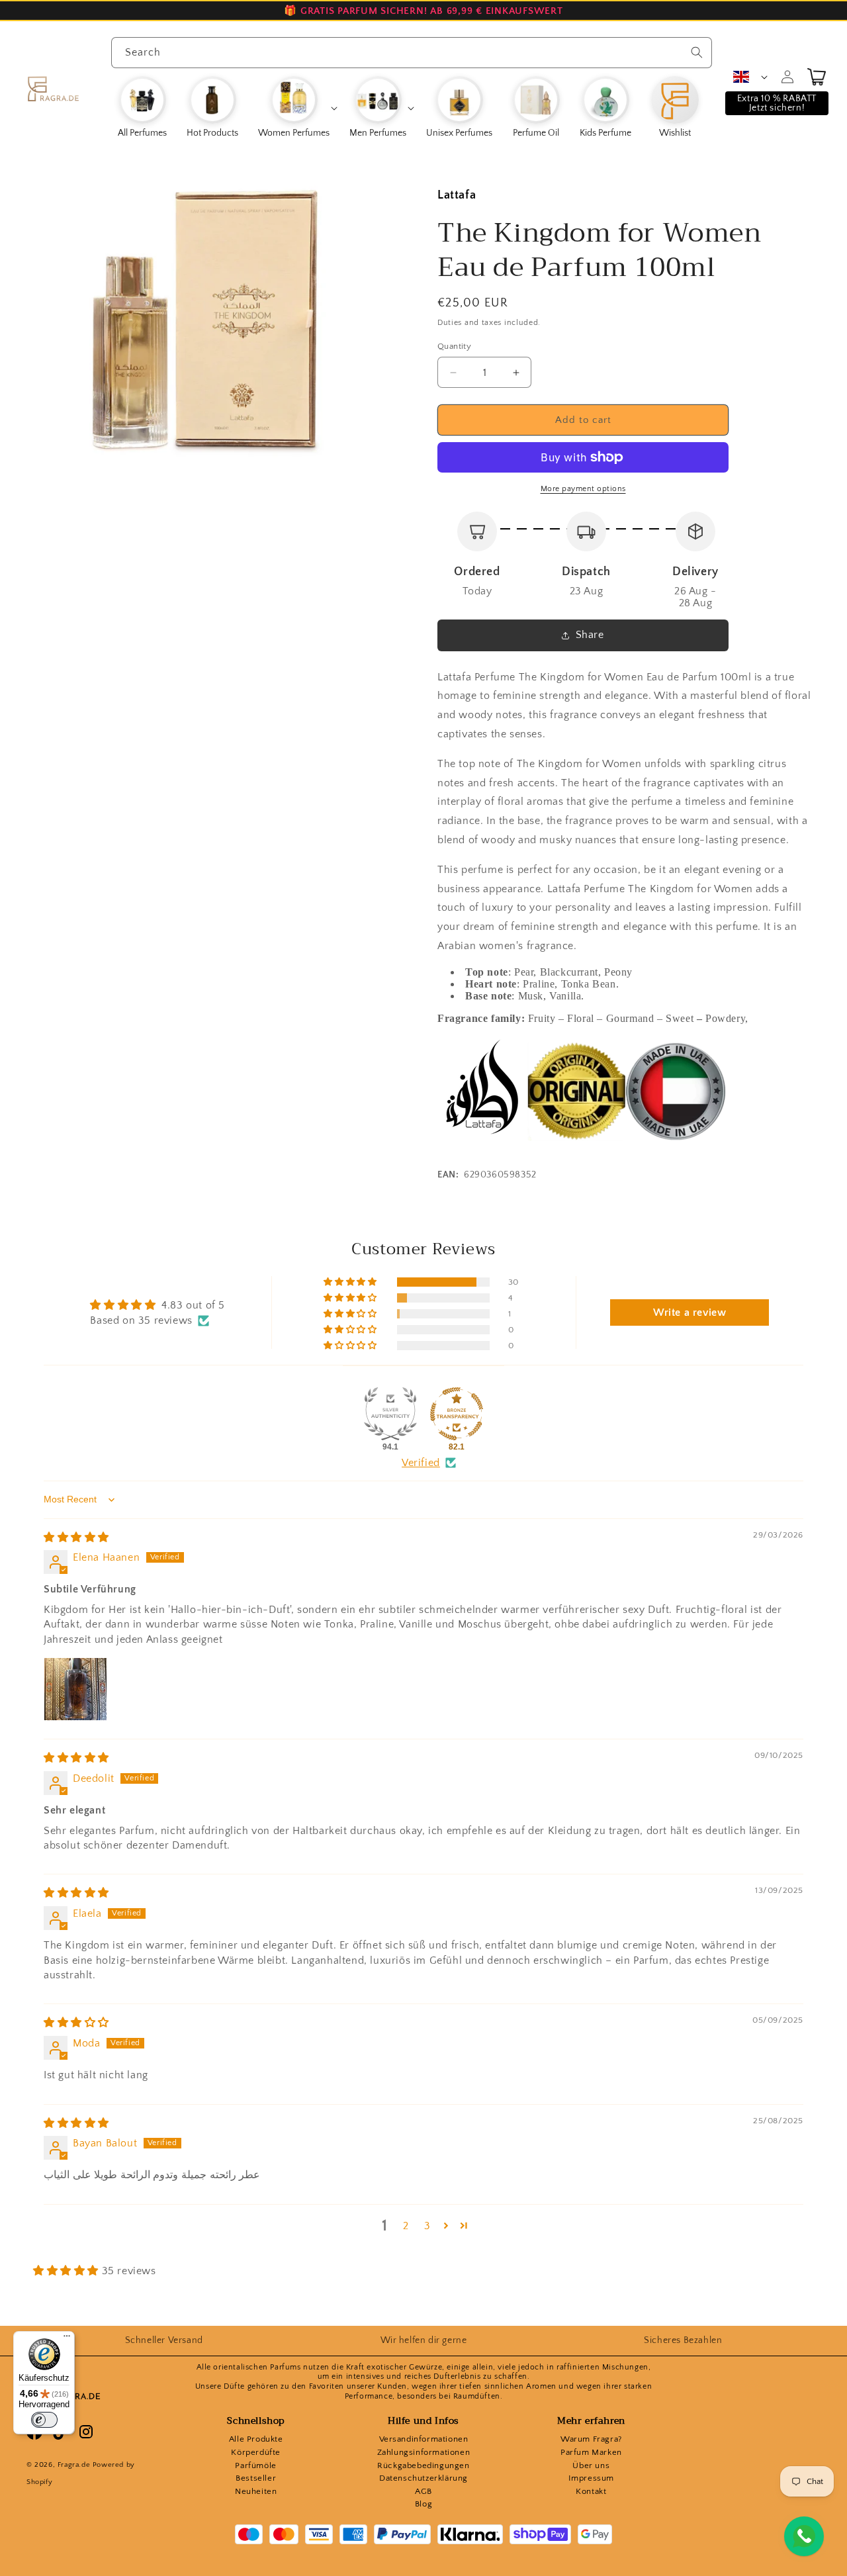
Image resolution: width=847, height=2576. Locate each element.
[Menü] (67, 2339)
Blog (423, 2504)
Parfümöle (255, 2465)
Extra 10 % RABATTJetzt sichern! (777, 103)
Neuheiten (256, 2491)
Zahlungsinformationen (424, 2452)
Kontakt (591, 2491)
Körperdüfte (256, 2452)
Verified (421, 1463)
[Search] (697, 52)
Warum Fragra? (591, 2439)
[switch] (44, 2420)
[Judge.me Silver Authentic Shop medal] (390, 1414)
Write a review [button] (690, 1312)
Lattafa (457, 195)
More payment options (583, 489)
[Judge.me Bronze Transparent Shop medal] (457, 1414)
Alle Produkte (256, 2439)
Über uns (591, 2465)
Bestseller (256, 2478)
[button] (297, 108)
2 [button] (406, 2226)
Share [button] (590, 635)
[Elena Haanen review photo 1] (75, 1689)
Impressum (591, 2478)
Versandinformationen (424, 2439)
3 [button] (427, 2226)
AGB (423, 2491)
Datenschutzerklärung (423, 2478)
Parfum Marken (591, 2452)
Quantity (454, 346)
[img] (76, 1538)
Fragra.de (74, 2465)
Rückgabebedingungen (423, 2465)
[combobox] (412, 53)
